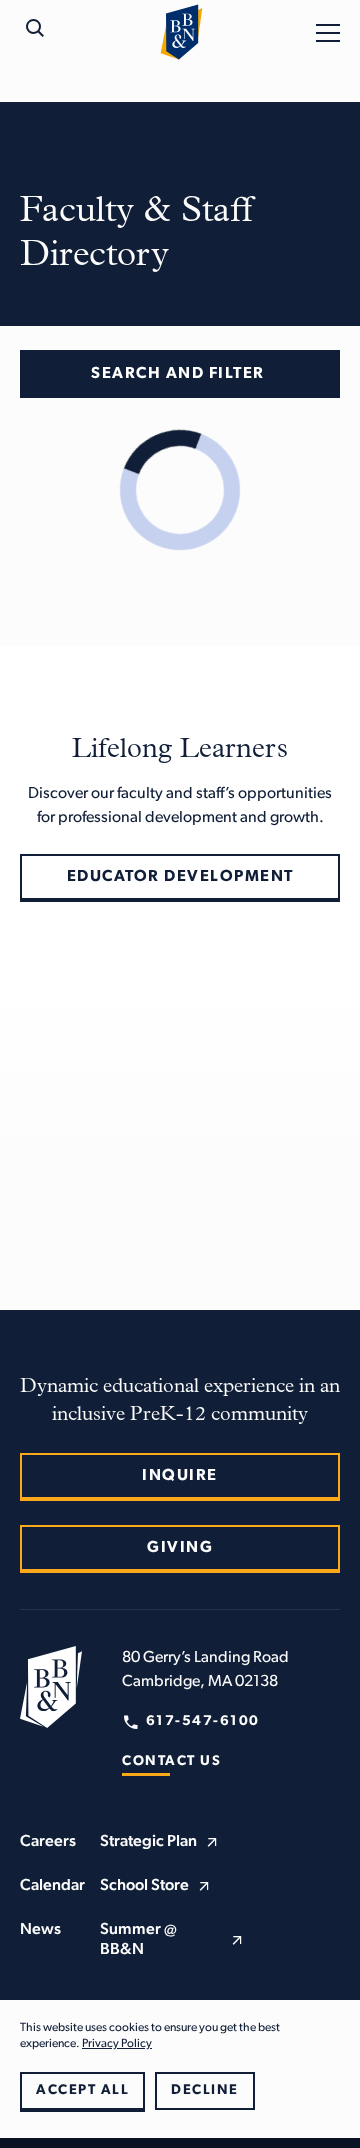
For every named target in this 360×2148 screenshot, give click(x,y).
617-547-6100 (203, 1721)
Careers (48, 1842)
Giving (180, 1548)
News (40, 1930)
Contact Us (171, 1761)
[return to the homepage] (51, 1687)
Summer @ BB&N (138, 1940)
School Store (144, 1886)
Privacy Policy (117, 2044)
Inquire (180, 1476)
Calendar (52, 1886)
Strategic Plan (148, 1842)
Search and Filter (178, 374)
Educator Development (180, 877)
